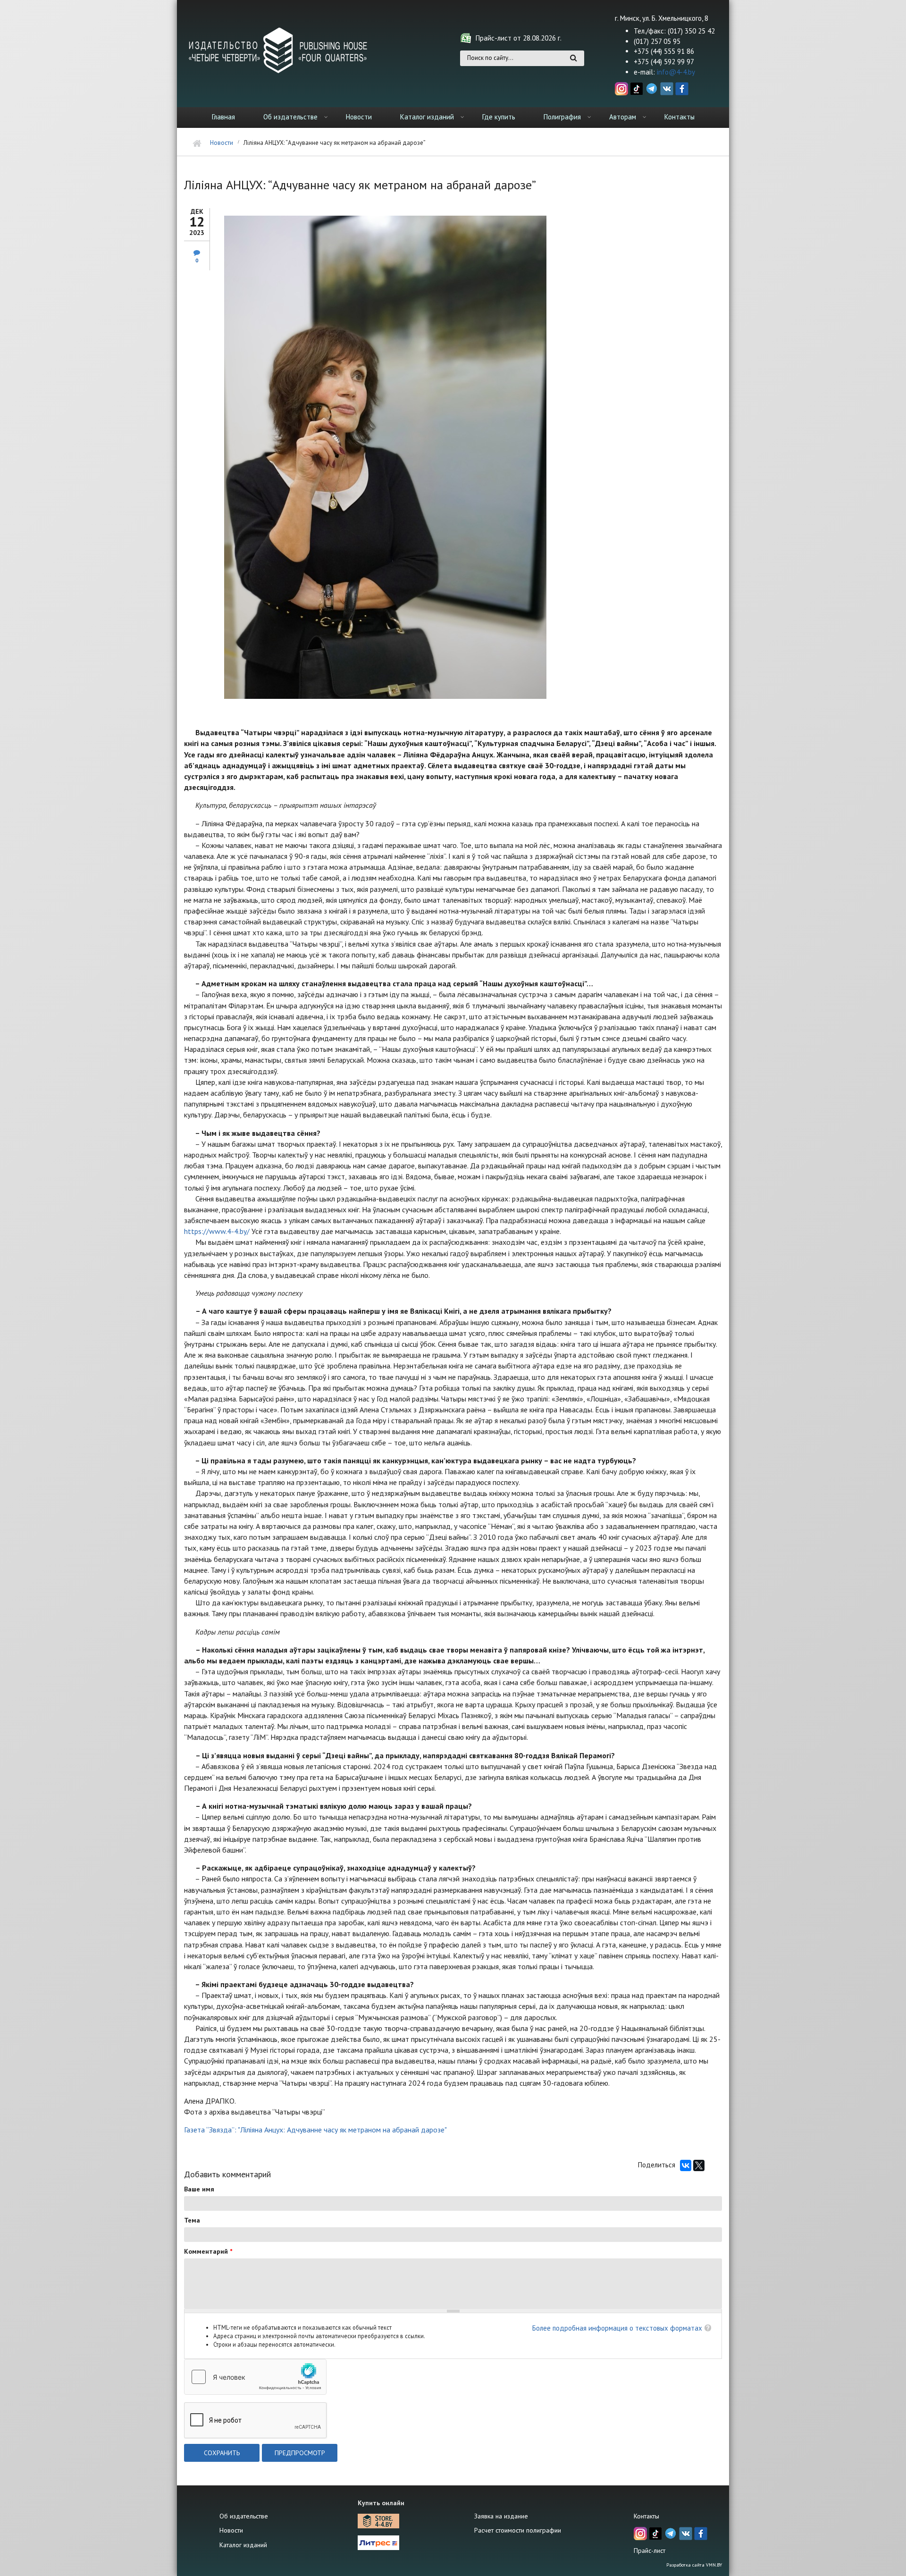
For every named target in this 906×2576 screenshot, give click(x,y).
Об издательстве (290, 117)
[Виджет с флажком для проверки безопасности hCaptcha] (255, 2377)
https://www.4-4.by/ (217, 1231)
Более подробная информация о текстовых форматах (617, 2328)
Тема (192, 2220)
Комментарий (208, 2251)
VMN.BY (714, 2565)
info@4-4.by (676, 72)
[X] (699, 2165)
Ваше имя (199, 2189)
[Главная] (278, 50)
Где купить (499, 117)
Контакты (679, 117)
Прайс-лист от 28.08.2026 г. (519, 38)
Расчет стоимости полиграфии (518, 2530)
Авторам (623, 117)
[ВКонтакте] (686, 2165)
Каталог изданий (427, 117)
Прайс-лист (650, 2551)
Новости (359, 117)
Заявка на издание (501, 2516)
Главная (223, 117)
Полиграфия (562, 117)
